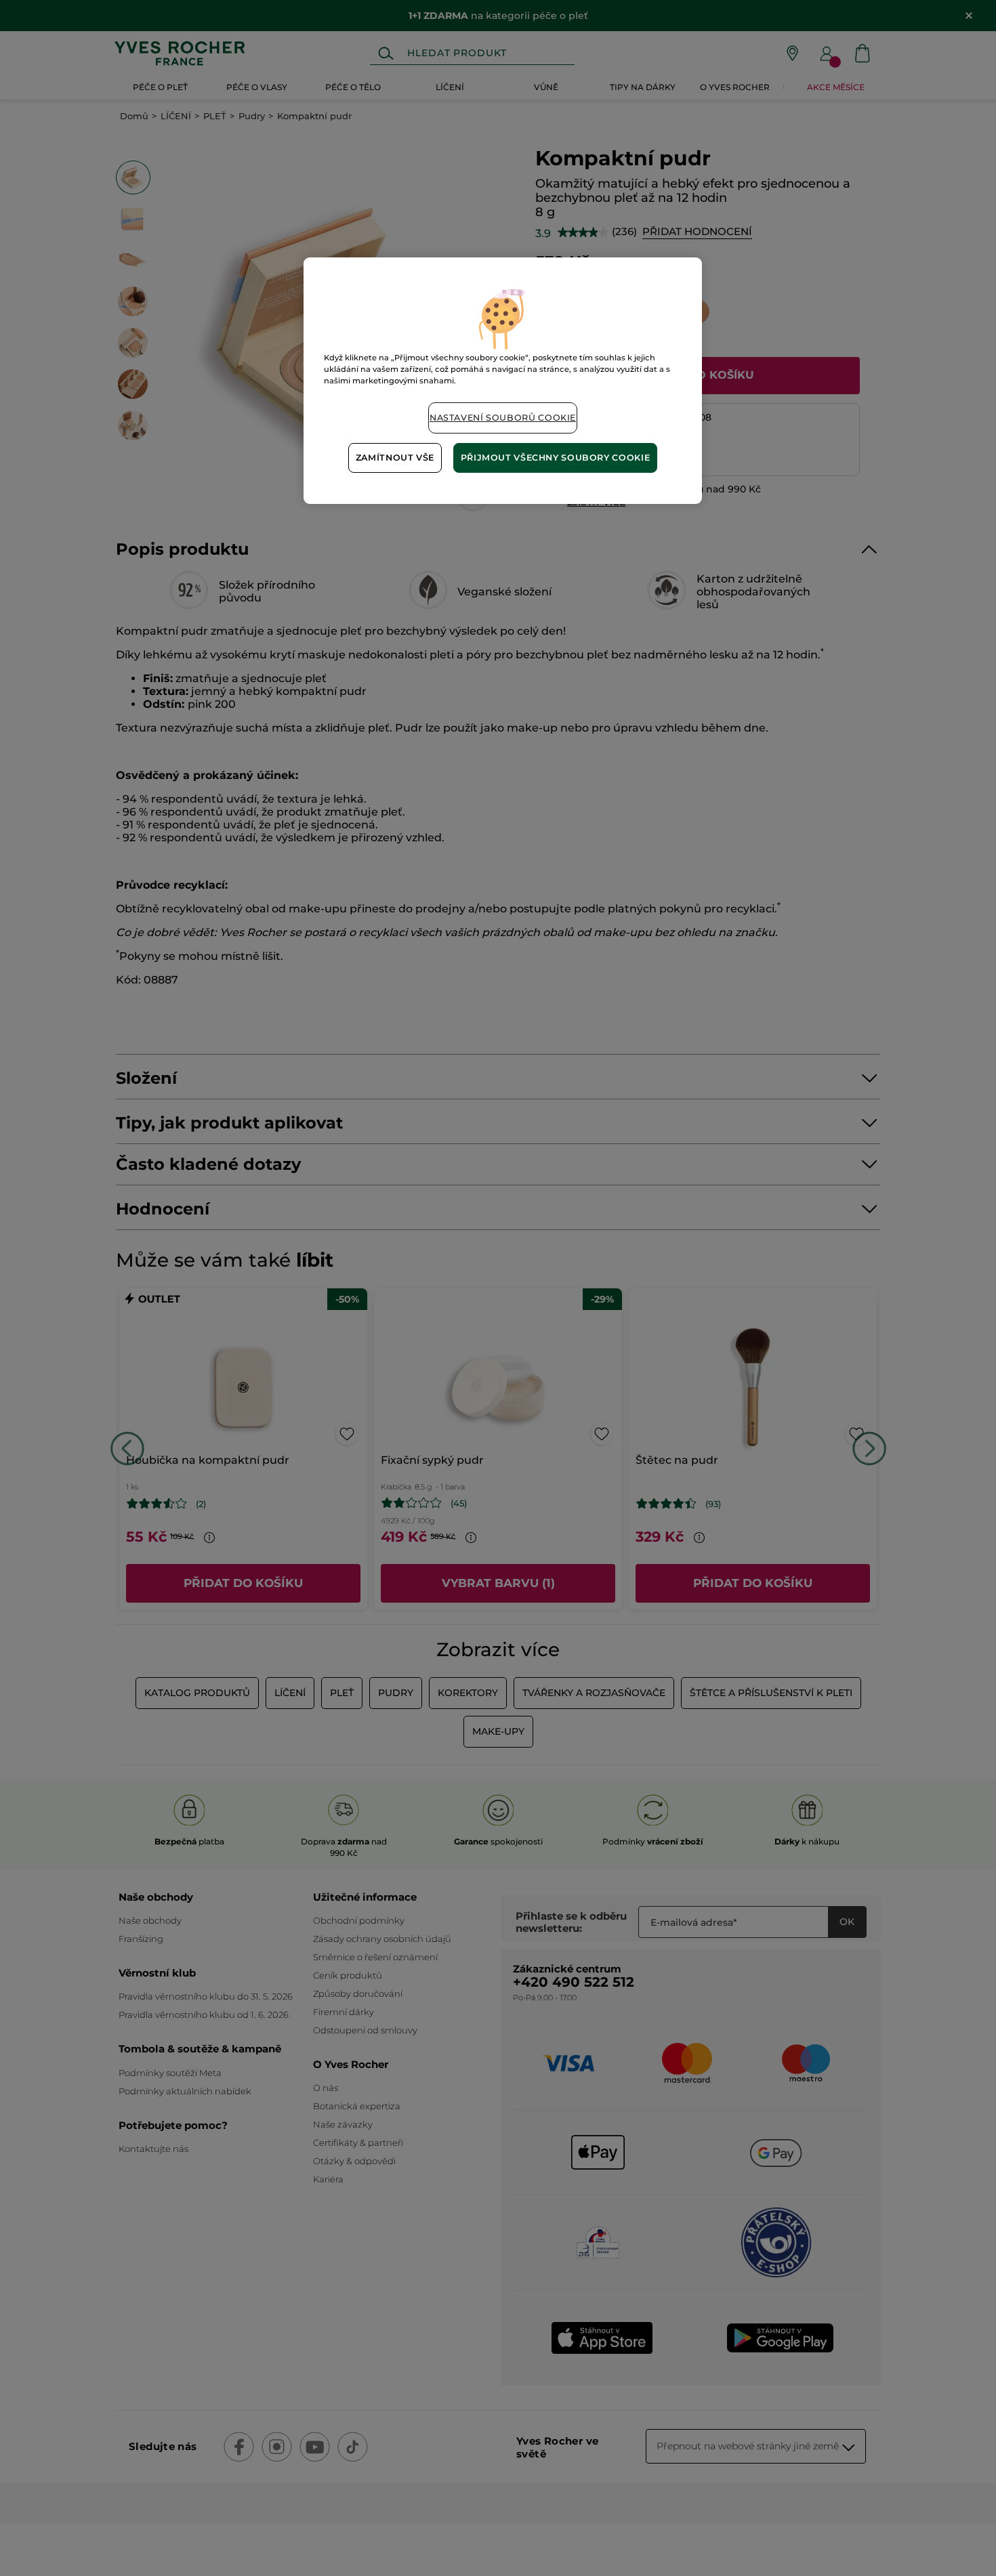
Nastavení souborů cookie (503, 418)
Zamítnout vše (395, 458)
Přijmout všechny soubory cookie (556, 458)
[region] (503, 380)
